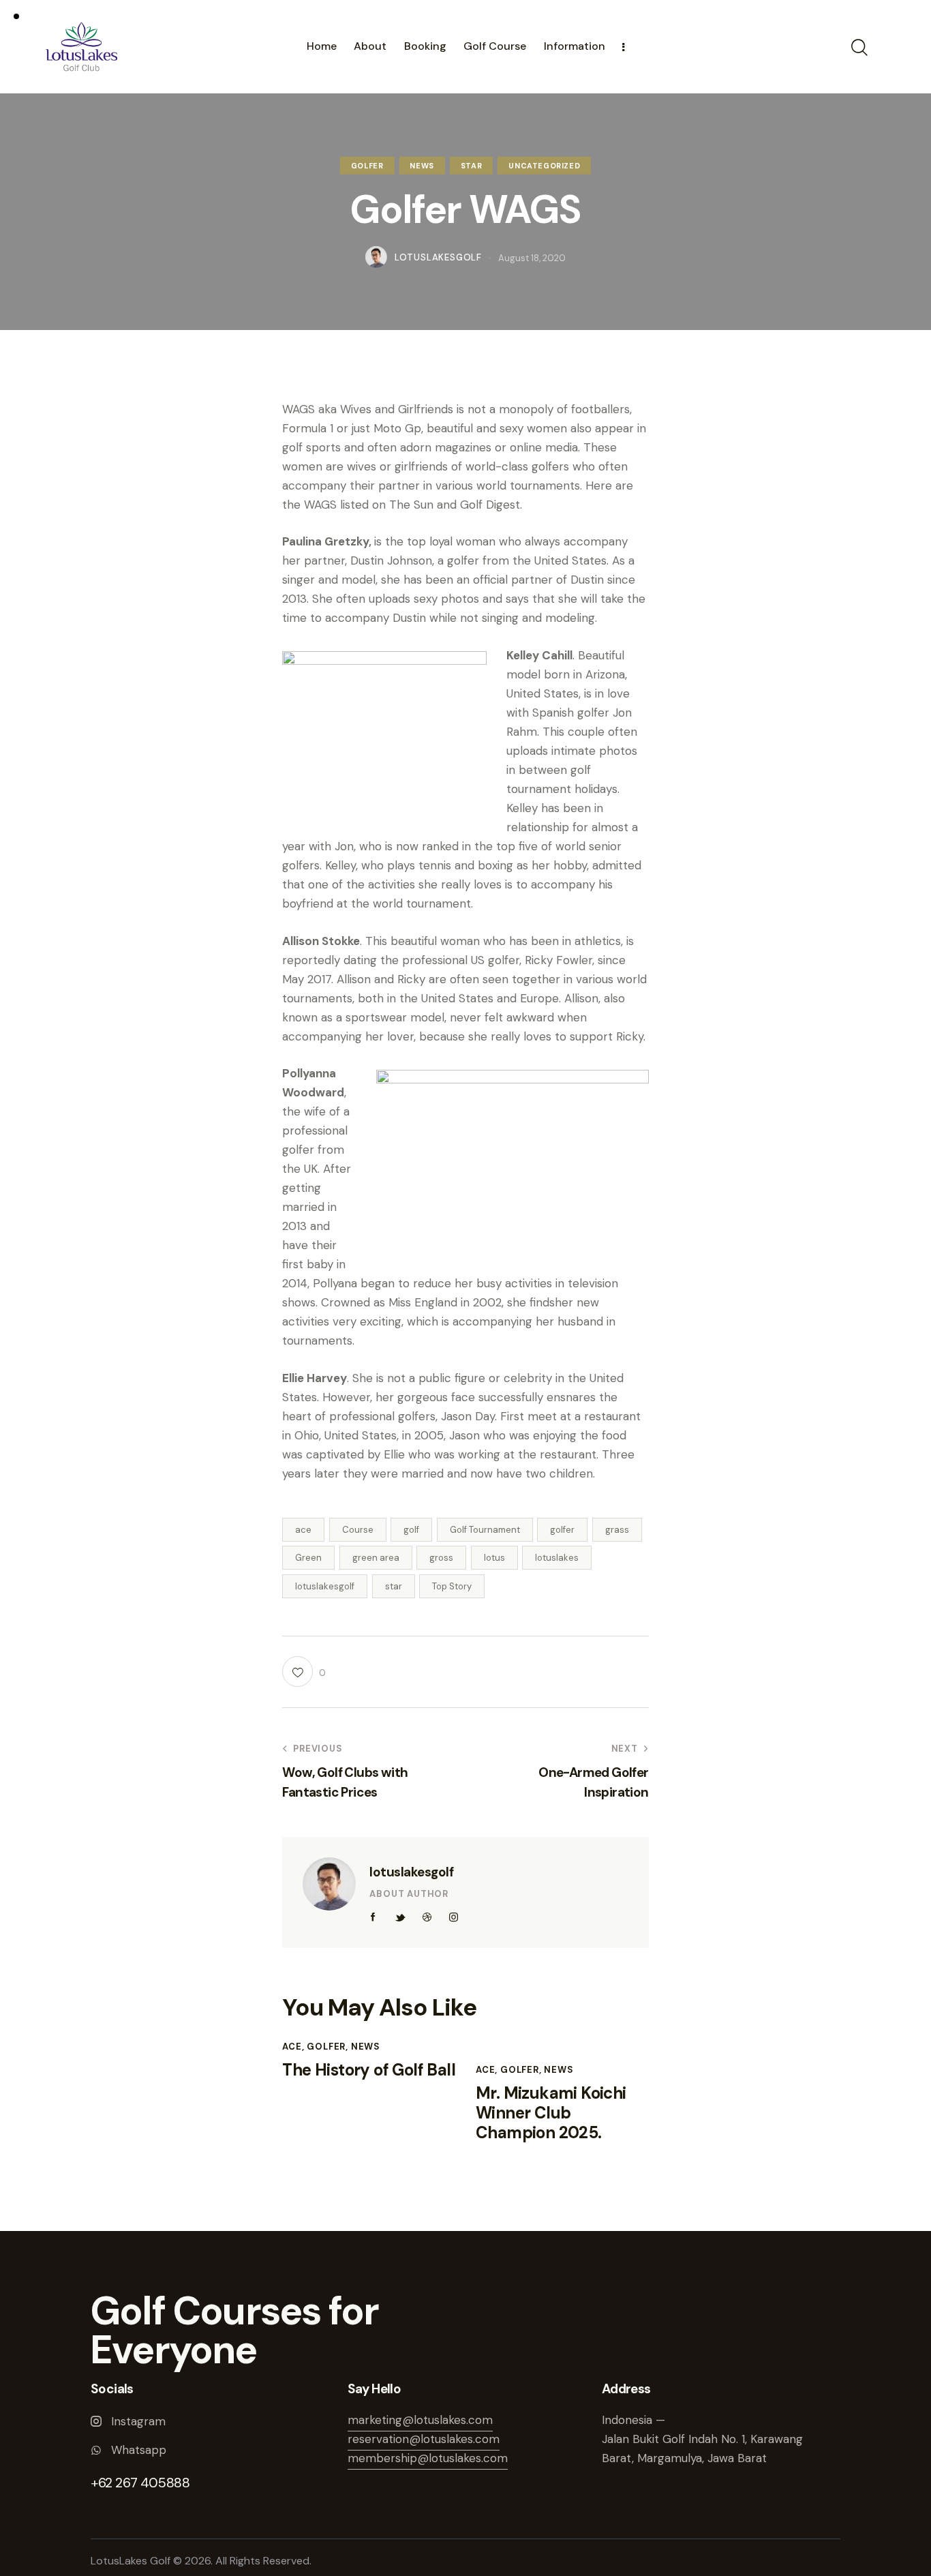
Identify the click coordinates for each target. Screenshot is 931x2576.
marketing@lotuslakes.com (420, 2420)
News (422, 166)
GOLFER (367, 166)
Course (358, 1530)
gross (441, 1558)
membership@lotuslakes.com (428, 2458)
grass (617, 1530)
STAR (471, 166)
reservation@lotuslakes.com (424, 2439)
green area (376, 1558)
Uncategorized (544, 166)
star (394, 1586)
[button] (304, 1672)
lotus (494, 1558)
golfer (562, 1530)
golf (411, 1530)
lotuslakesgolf (325, 1586)
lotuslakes (557, 1558)
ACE (292, 2047)
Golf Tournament (485, 1530)
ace (303, 1530)
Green (308, 1558)
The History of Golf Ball (369, 2070)
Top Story (452, 1586)
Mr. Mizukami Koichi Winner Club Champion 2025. (551, 2113)
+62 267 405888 (140, 2483)
